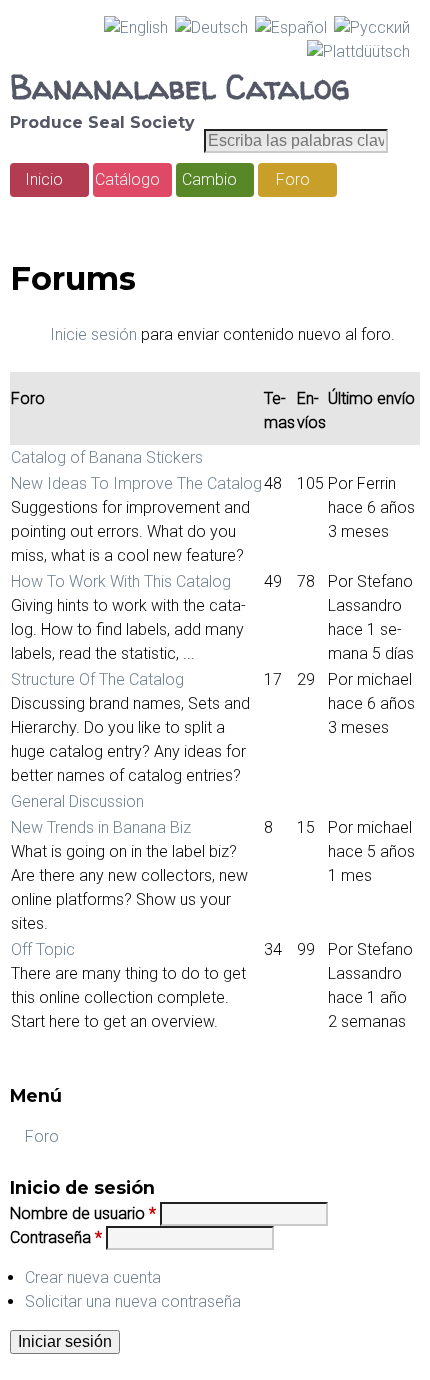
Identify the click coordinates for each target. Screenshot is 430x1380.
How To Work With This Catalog (121, 581)
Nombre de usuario (83, 1213)
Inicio (44, 179)
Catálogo (127, 179)
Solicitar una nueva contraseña (133, 1301)
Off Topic (43, 949)
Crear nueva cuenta (93, 1277)
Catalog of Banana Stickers (107, 457)
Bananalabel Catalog (179, 87)
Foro (293, 179)
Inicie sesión (93, 334)
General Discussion (77, 801)
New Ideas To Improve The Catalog (136, 483)
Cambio (209, 179)
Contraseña (56, 1237)
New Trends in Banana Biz (101, 827)
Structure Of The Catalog (97, 679)
